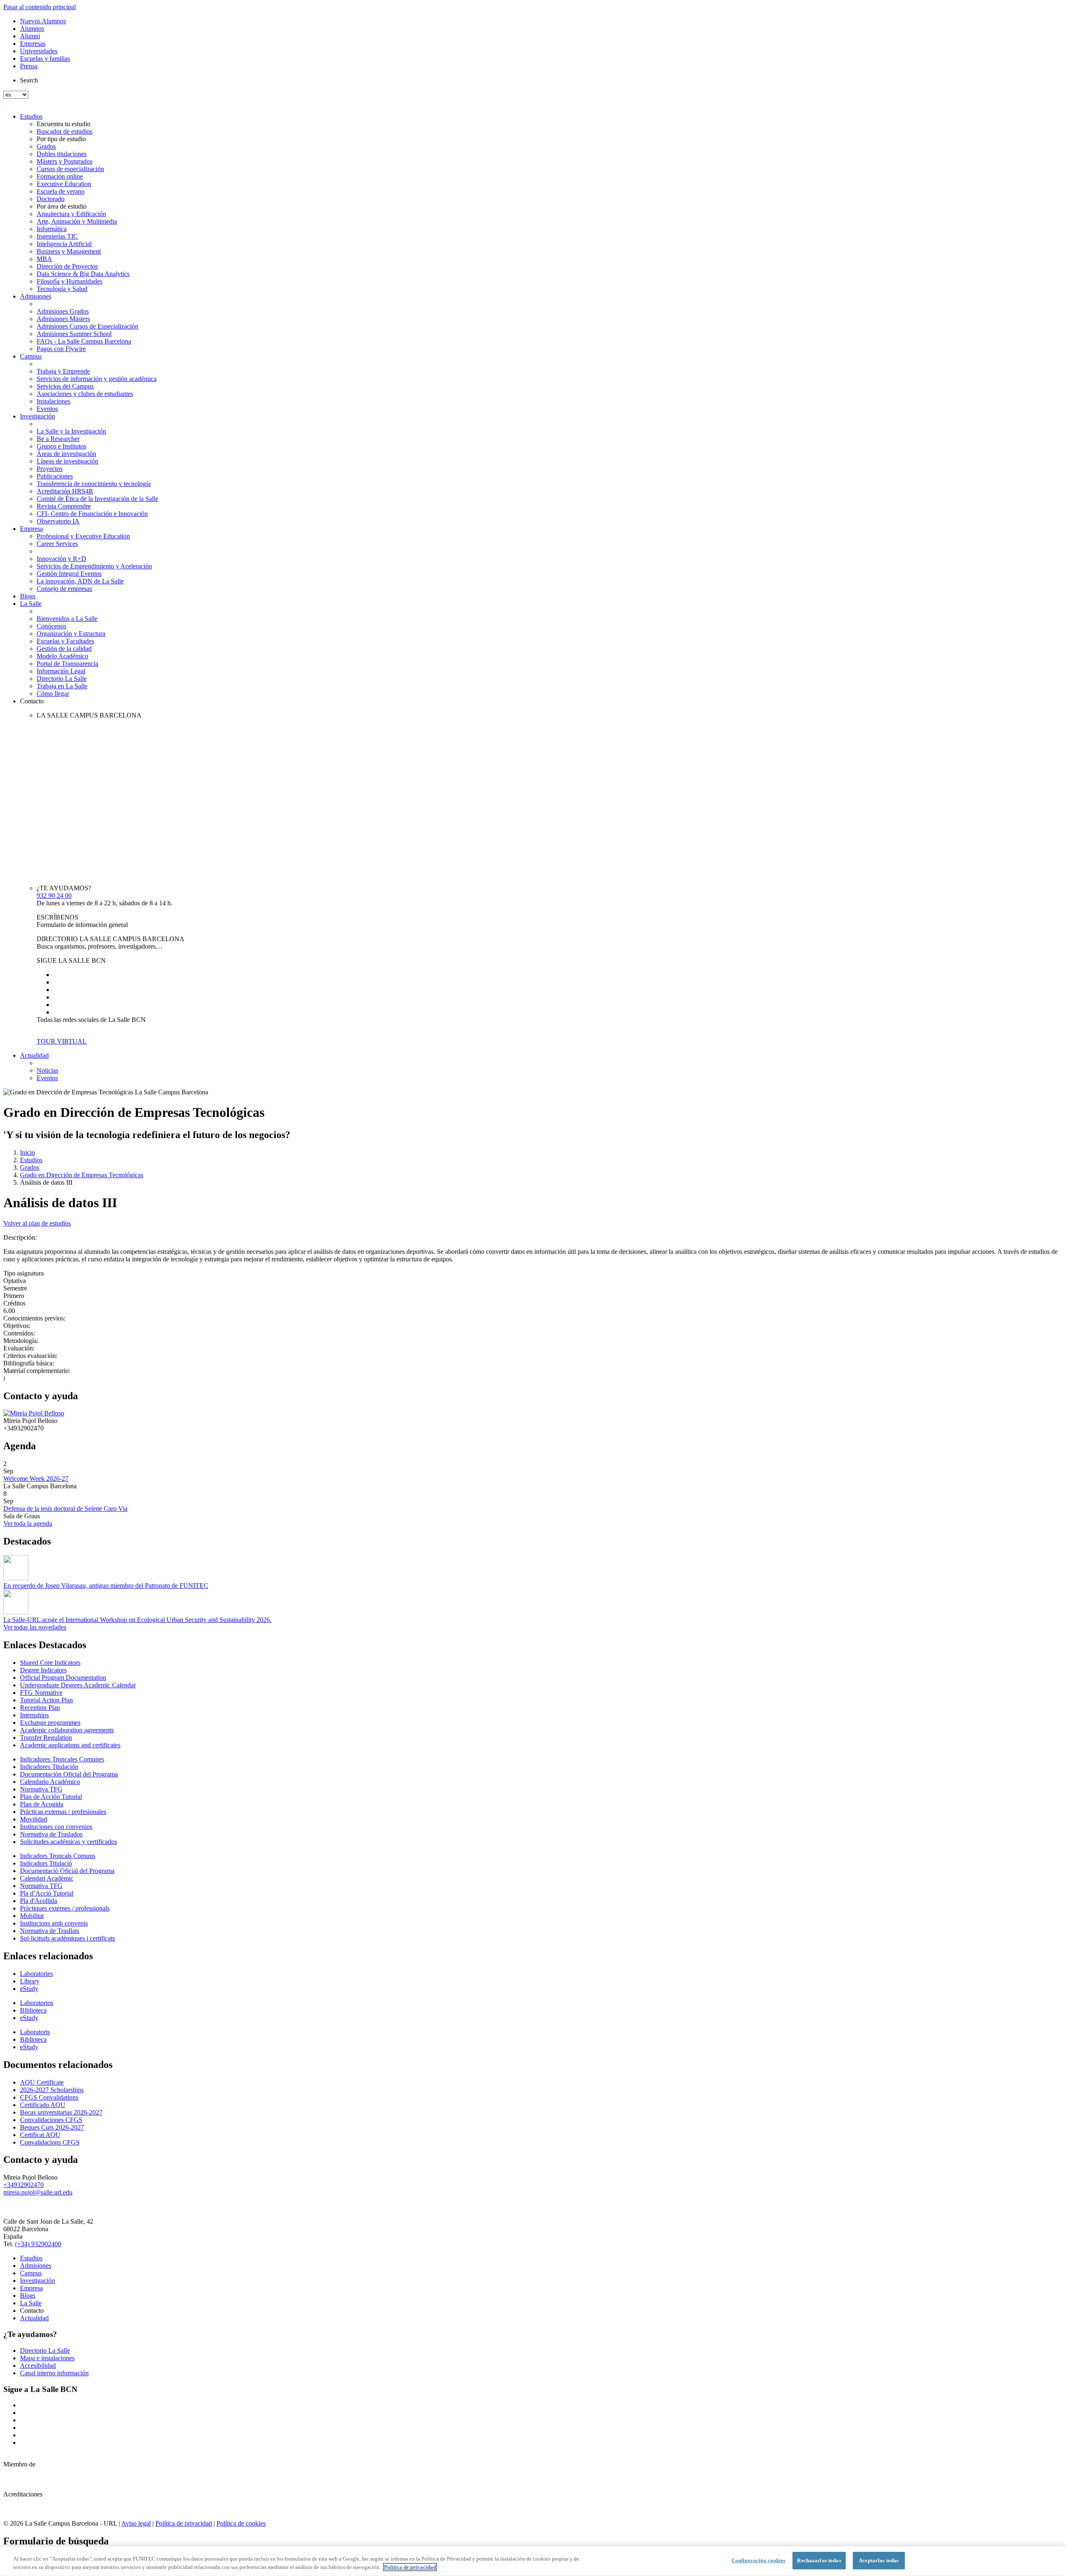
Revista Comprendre (64, 506)
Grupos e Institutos (61, 446)
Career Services (57, 544)
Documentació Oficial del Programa (67, 1871)
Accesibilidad (38, 2365)
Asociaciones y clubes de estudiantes (85, 394)
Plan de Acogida (42, 1804)
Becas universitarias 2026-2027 (61, 2112)
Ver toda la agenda (28, 1523)
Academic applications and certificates (70, 1745)
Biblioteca (33, 2010)
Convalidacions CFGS (50, 2142)
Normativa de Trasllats (50, 1931)
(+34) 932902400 (38, 2244)
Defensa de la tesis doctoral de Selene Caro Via (65, 1508)
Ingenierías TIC (57, 236)
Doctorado (51, 199)
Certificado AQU (43, 2105)
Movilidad (34, 1819)
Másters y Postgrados (65, 161)
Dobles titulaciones (62, 154)
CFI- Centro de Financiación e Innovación (92, 514)
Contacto (32, 701)
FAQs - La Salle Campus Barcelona (84, 341)
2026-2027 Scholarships (52, 2090)
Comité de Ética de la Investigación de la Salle (97, 499)
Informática (52, 229)
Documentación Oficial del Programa (69, 1774)
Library (30, 1981)
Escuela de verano (61, 191)
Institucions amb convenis (54, 1923)
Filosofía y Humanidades (70, 281)
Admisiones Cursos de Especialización (87, 326)
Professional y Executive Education (83, 536)
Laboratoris (35, 2032)
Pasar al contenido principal (40, 7)
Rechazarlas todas (819, 2560)
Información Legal (61, 671)
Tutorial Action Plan (46, 1700)
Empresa (31, 529)
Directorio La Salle (62, 679)
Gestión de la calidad (64, 649)
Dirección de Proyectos (67, 266)
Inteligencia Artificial (64, 244)
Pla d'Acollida (39, 1901)
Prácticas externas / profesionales (63, 1812)
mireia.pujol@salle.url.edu (38, 2192)
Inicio (27, 1152)
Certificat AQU (40, 2135)
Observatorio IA (58, 521)
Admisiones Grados (63, 311)
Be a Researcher (58, 439)
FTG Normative (41, 1693)
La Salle (31, 604)
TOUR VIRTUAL (62, 1041)
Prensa (29, 66)
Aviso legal (136, 2523)
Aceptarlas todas (879, 2560)
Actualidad (34, 1055)
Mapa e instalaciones (47, 2358)
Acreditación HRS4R (65, 491)
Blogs (28, 596)
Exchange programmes (50, 1723)
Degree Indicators (43, 1670)
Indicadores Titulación (49, 1767)
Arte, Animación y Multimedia (77, 221)
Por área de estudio (62, 206)
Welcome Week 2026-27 (36, 1479)
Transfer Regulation (46, 1738)
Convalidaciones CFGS (51, 2120)
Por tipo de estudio (61, 139)
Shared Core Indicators (50, 1663)
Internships (34, 1715)
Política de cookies (241, 2523)
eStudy (29, 1989)
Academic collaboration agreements (67, 1730)
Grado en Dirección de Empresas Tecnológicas (82, 1175)
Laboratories (36, 1974)
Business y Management (69, 251)
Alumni (30, 36)
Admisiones (36, 296)
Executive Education (64, 184)
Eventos (47, 409)
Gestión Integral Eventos (69, 574)
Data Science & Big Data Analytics (83, 274)
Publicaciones (55, 476)
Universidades (39, 51)
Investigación (37, 416)
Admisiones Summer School (74, 334)
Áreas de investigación (66, 454)
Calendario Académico (50, 1782)
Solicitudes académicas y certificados (68, 1842)
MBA (44, 259)
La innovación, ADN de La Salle (80, 581)
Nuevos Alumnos (43, 21)
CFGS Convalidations (49, 2097)
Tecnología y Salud (62, 289)
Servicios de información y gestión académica (97, 379)
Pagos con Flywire (61, 349)
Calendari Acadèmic (47, 1878)
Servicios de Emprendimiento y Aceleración (94, 566)
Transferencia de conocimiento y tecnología (94, 484)
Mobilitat (32, 1916)
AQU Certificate (42, 2082)
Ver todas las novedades (35, 1627)
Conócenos (51, 626)
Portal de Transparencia (67, 664)
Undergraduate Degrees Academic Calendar (78, 1685)
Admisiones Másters (63, 319)
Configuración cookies (759, 2560)
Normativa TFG (41, 1789)
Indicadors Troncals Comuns (58, 1856)
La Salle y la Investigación (71, 431)
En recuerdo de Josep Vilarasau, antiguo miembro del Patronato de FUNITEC (106, 1586)
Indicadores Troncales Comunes (62, 1759)
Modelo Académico (62, 656)
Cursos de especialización (70, 169)
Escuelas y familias (45, 59)
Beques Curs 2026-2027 (52, 2127)
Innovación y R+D (61, 559)
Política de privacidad (184, 2523)
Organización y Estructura (71, 634)
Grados (46, 146)
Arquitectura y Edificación (71, 214)
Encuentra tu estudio (64, 124)
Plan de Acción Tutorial (51, 1797)
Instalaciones (54, 401)
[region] (533, 2561)
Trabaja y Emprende (63, 371)
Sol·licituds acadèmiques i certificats (67, 1938)
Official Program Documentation (63, 1678)
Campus (31, 356)
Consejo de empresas (64, 589)
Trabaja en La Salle (62, 686)
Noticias (47, 1070)
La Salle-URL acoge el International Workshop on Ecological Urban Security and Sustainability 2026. (137, 1620)
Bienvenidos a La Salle (67, 619)
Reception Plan (40, 1708)
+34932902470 (24, 2185)
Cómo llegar (53, 694)
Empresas (33, 44)
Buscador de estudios (65, 131)
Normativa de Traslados (51, 1834)
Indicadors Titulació (46, 1863)
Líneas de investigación (67, 461)
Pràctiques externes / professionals (65, 1908)
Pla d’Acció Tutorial (47, 1893)
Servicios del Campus (65, 386)
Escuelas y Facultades (65, 641)
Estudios (31, 116)
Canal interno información (54, 2373)
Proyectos (50, 469)
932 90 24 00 (54, 896)
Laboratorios (37, 2003)
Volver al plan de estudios (37, 1223)
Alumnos (32, 29)
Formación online (60, 176)
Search (29, 80)
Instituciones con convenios (56, 1827)
